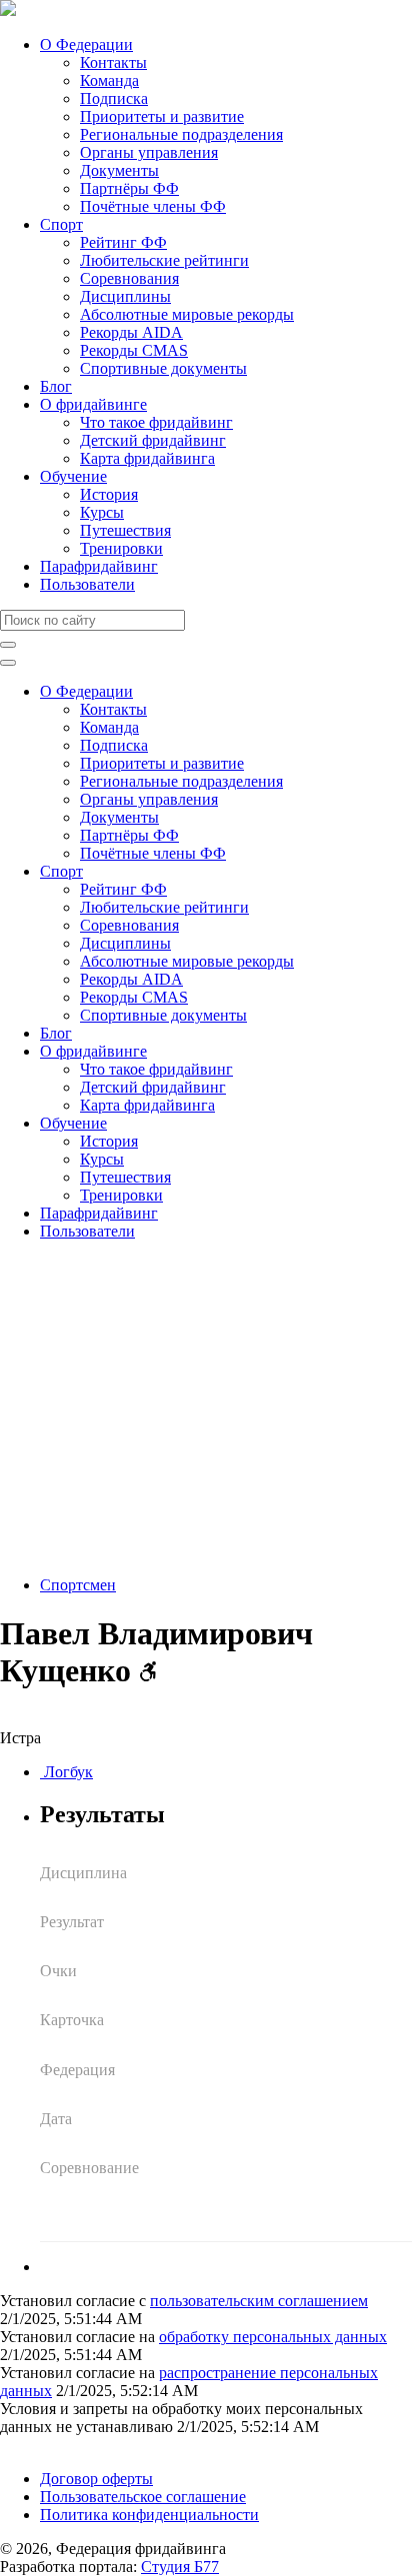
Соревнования (129, 278)
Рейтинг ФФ (123, 242)
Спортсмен (78, 1585)
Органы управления (149, 152)
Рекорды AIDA (131, 332)
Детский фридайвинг (153, 440)
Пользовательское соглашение (143, 2497)
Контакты (113, 62)
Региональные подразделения (181, 134)
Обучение (73, 476)
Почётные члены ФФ (153, 206)
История (109, 494)
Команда (109, 80)
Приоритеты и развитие (162, 116)
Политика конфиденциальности (149, 2515)
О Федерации (86, 44)
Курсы (102, 512)
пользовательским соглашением (259, 2301)
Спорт (61, 224)
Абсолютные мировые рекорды (187, 314)
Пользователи (87, 584)
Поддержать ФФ (56, 2445)
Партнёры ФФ (129, 188)
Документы (119, 170)
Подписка (114, 98)
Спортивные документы (163, 368)
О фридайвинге (93, 404)
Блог (56, 386)
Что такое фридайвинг (156, 422)
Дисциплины (125, 296)
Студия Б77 (180, 2567)
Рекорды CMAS (134, 350)
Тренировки (121, 548)
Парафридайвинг (99, 566)
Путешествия (125, 530)
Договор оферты (96, 2479)
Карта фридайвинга (147, 458)
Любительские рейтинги (164, 260)
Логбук (66, 1772)
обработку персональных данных (273, 2337)
